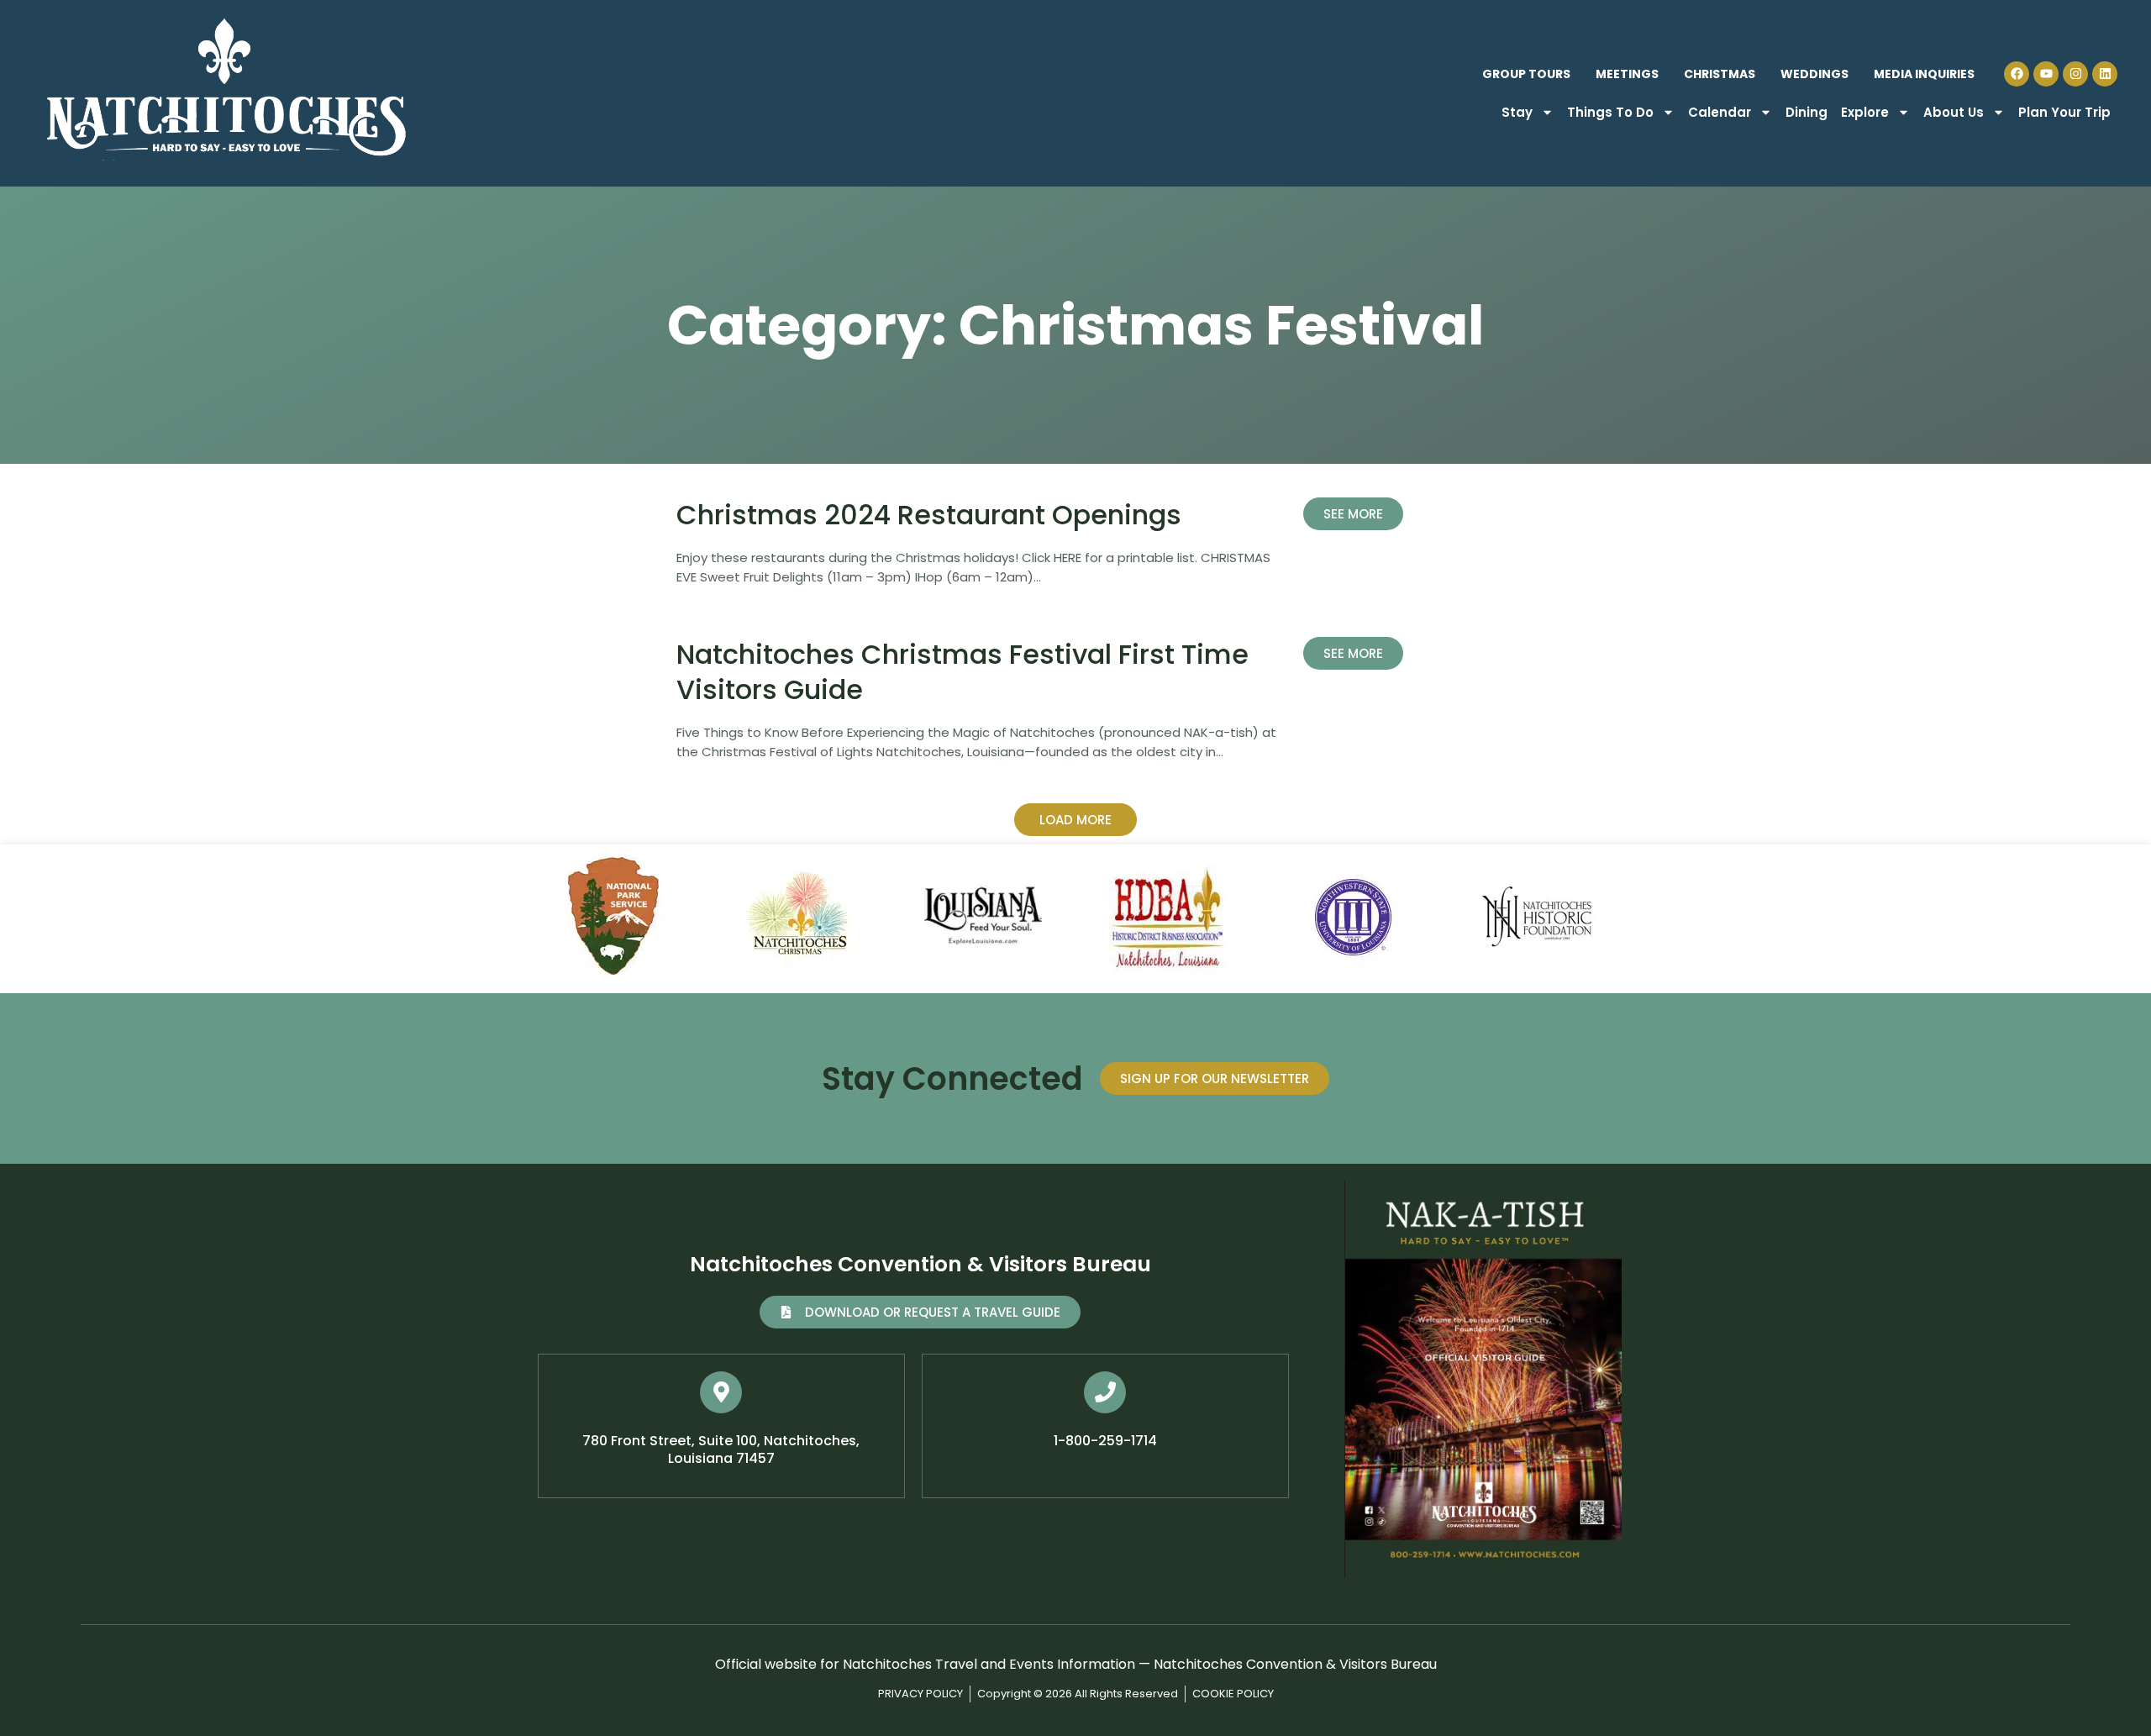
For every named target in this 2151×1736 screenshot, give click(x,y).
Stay (1517, 112)
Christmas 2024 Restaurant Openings (929, 515)
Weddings (1814, 74)
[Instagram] (2075, 74)
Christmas (1720, 74)
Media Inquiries (1924, 74)
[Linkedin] (2105, 74)
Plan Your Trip (2064, 112)
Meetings (1627, 74)
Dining (1807, 112)
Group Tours (1526, 74)
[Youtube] (2046, 74)
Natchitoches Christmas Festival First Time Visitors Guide (962, 672)
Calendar (1720, 112)
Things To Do (1610, 112)
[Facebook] (2017, 74)
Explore (1865, 112)
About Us (1954, 112)
